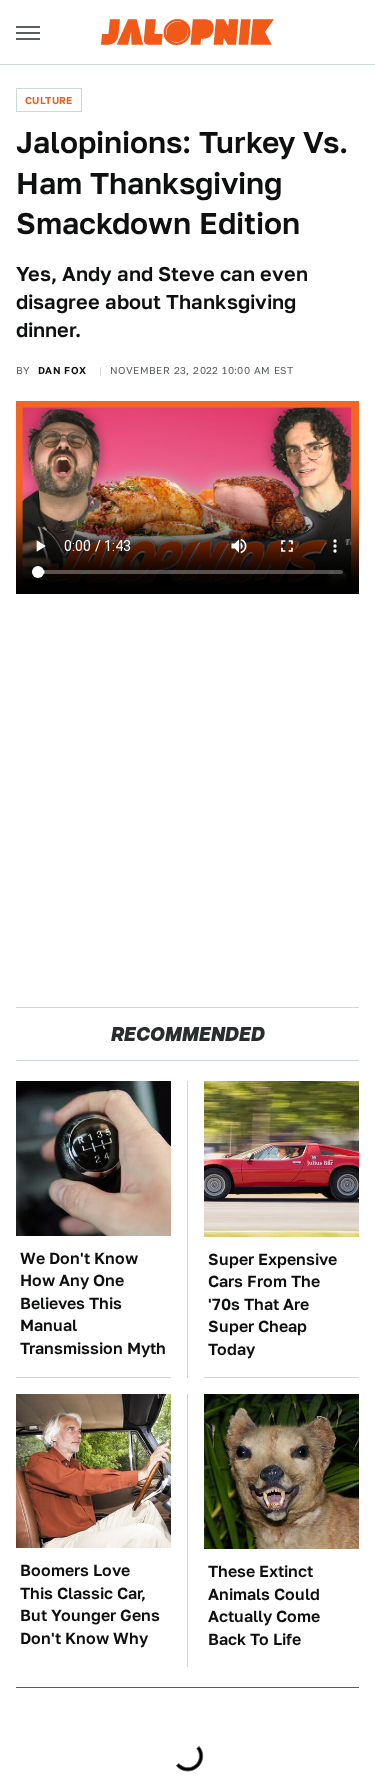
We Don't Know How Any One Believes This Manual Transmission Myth (93, 1303)
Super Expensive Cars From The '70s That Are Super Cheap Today (272, 1304)
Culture (49, 100)
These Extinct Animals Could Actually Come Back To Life (264, 1605)
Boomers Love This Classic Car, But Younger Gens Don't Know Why (90, 1604)
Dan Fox (62, 370)
